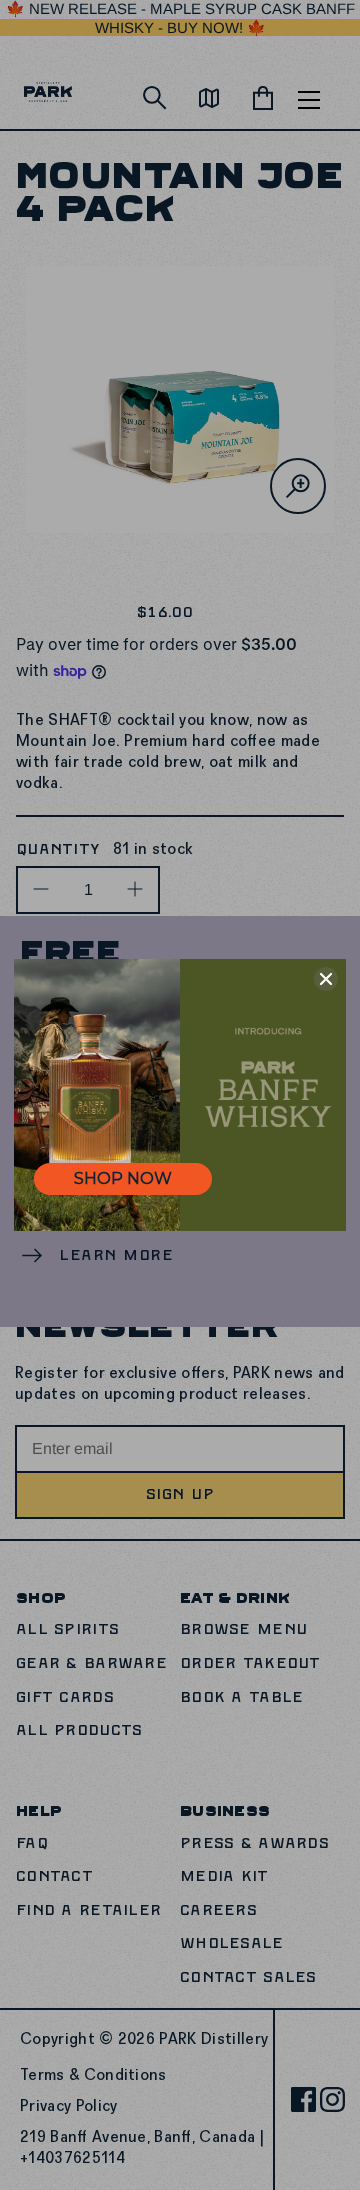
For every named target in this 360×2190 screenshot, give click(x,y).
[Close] (326, 979)
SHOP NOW (123, 1178)
